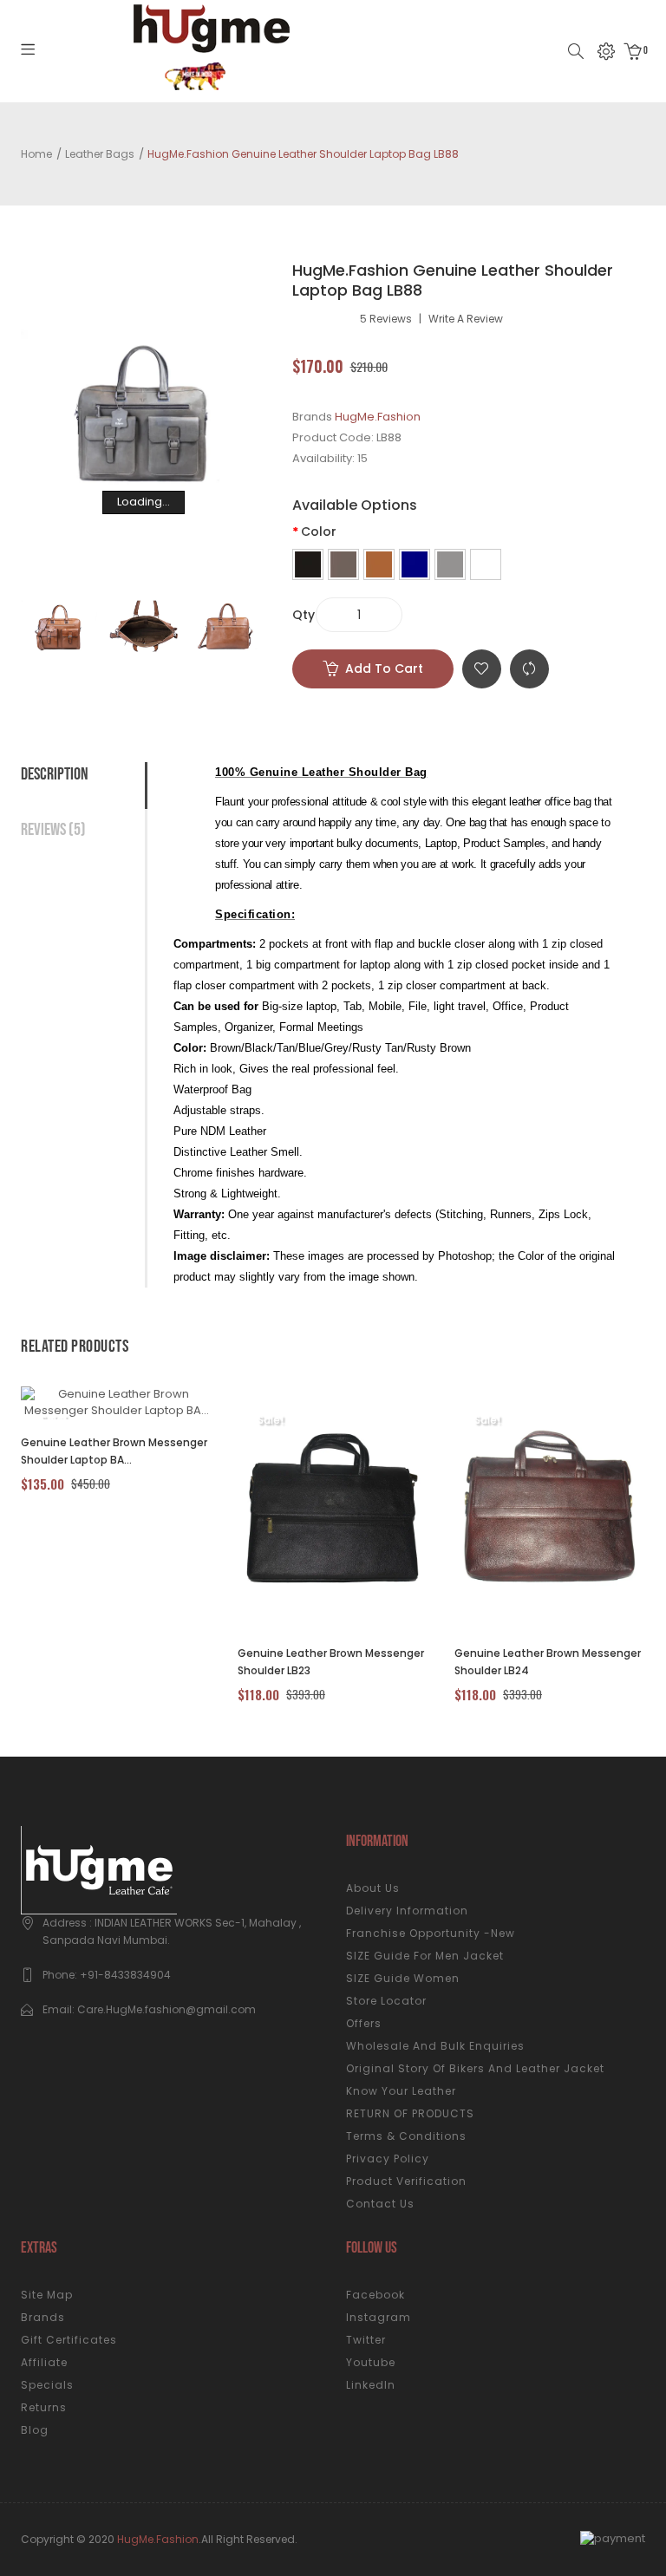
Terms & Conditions (406, 2136)
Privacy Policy (388, 2159)
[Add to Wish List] (144, 1403)
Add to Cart (384, 668)
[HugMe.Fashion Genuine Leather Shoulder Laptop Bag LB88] (59, 626)
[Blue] (415, 564)
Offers (364, 2023)
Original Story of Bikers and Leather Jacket (475, 2068)
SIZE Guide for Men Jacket (425, 1956)
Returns (44, 2407)
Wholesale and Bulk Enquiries (435, 2046)
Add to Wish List (482, 669)
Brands (43, 2317)
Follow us (372, 2248)
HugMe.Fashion (378, 417)
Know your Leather (401, 2091)
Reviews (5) (53, 830)
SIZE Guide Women (403, 1978)
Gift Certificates (69, 2340)
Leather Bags (100, 154)
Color (319, 532)
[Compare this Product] (97, 1403)
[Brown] (343, 564)
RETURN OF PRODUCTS (410, 2113)
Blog (35, 2430)
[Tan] (379, 564)
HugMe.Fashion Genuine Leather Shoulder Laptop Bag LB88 (303, 154)
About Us (373, 1888)
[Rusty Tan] (486, 564)
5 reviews (386, 319)
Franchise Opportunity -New (431, 1933)
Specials (47, 2385)
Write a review (466, 319)
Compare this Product (529, 669)
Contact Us (380, 2204)
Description (55, 774)
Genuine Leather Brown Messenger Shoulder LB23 (331, 1662)
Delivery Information (407, 1911)
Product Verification (406, 2181)
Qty (304, 615)
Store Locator (386, 2001)
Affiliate (44, 2362)
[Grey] (450, 564)
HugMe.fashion (158, 2539)
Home (36, 154)
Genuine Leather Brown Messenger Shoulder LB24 (548, 1662)
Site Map (47, 2295)
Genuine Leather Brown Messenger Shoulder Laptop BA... (114, 1451)
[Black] (308, 564)
